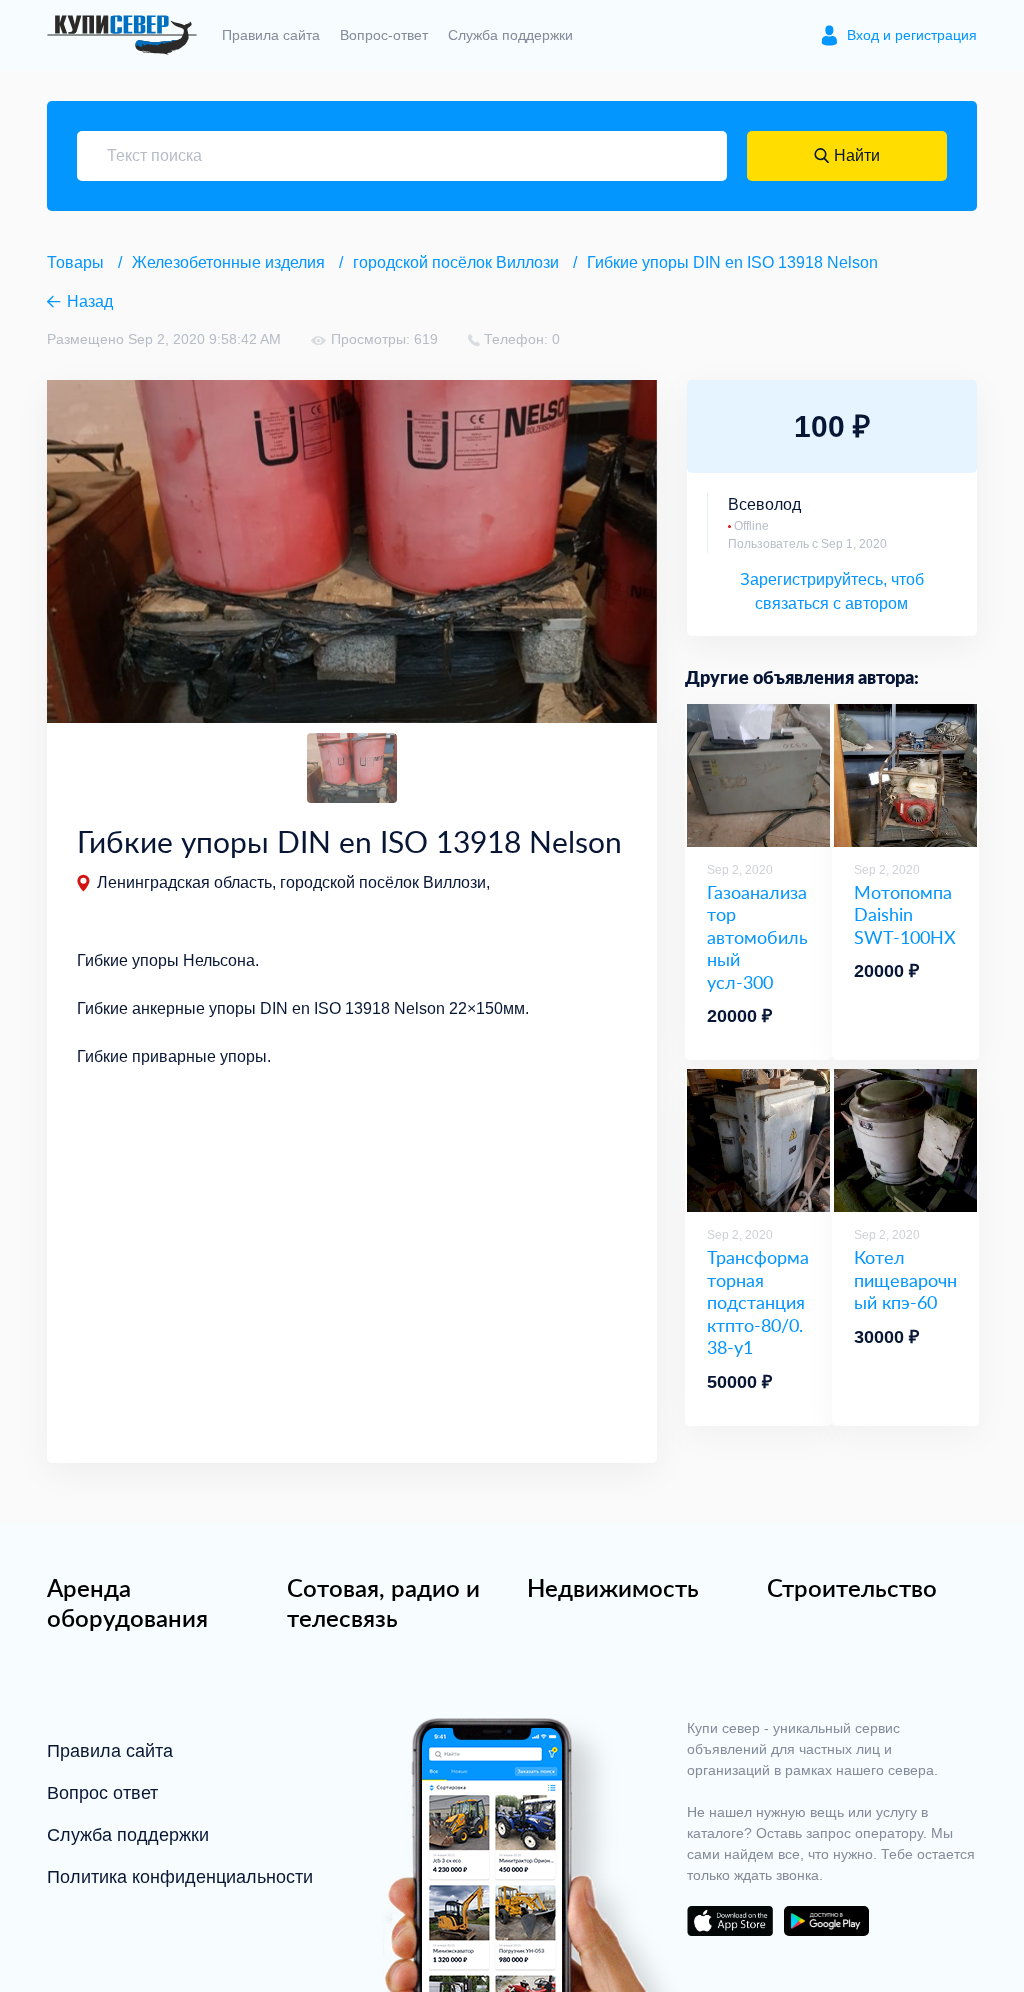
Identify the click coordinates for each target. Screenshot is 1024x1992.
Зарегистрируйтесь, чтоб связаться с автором (832, 591)
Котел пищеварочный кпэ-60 (905, 1280)
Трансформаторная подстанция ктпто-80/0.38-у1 (758, 1302)
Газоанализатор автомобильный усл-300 (757, 937)
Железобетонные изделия (228, 262)
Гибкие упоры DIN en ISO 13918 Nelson (732, 262)
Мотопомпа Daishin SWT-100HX (905, 915)
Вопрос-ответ (384, 35)
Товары (75, 262)
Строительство (852, 1588)
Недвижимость (613, 1588)
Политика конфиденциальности (180, 1877)
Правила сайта (271, 35)
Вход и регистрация (912, 35)
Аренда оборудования (127, 1603)
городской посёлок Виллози (456, 262)
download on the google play (826, 1921)
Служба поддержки (510, 35)
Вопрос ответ (102, 1793)
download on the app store (730, 1921)
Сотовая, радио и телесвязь (383, 1603)
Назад (90, 301)
